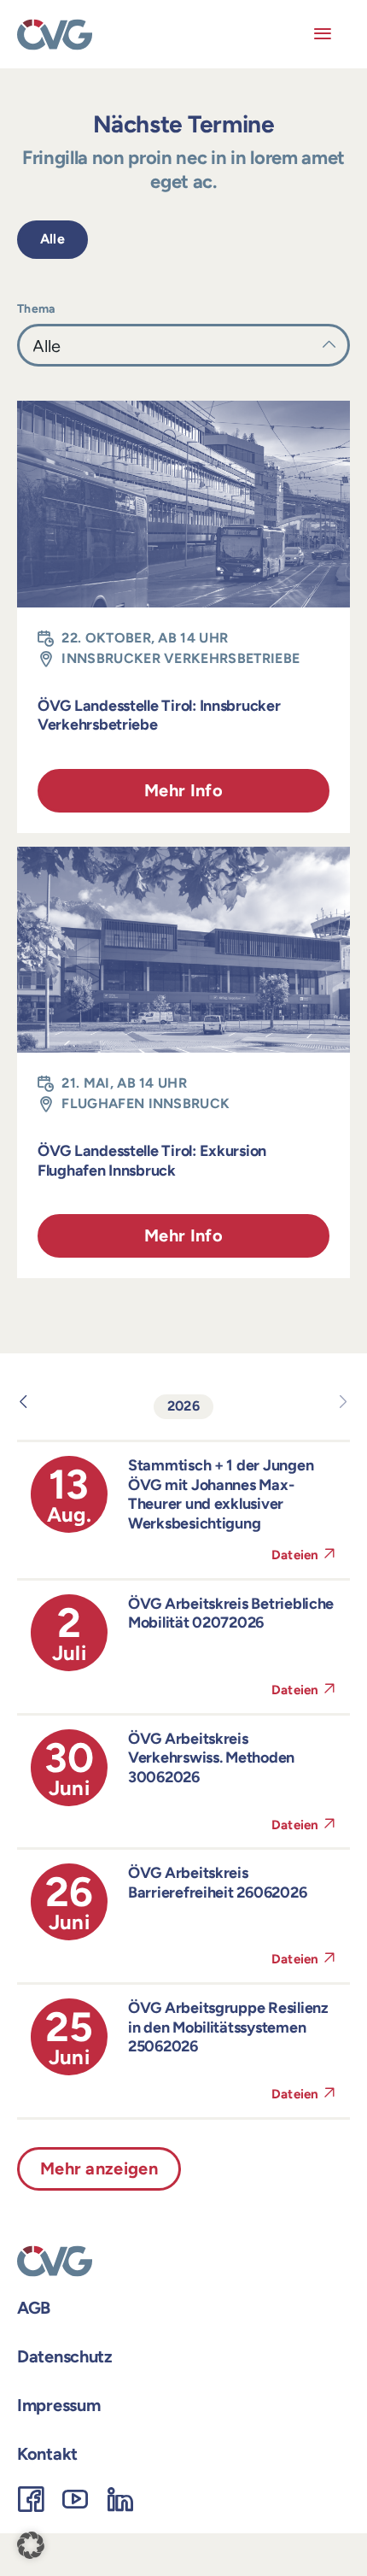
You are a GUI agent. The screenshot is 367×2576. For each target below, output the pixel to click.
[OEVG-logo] (55, 25)
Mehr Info (183, 790)
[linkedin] (120, 2499)
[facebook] (31, 2499)
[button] (31, 2545)
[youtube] (75, 2499)
